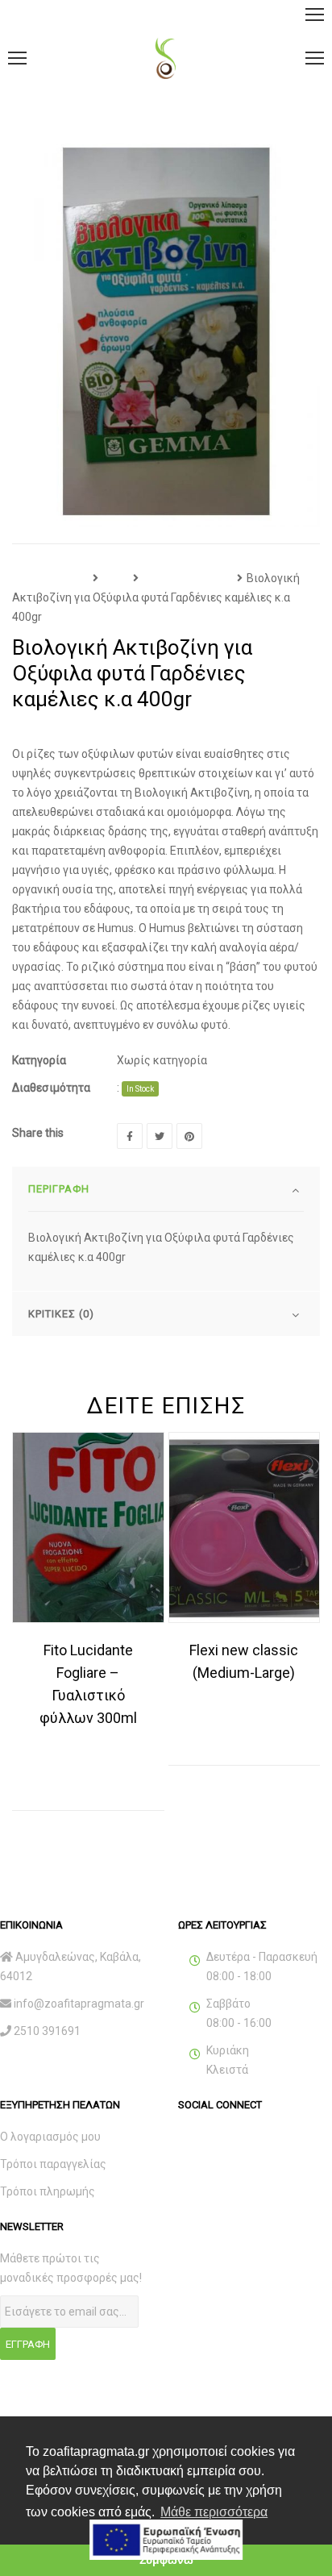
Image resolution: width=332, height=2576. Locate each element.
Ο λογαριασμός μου (50, 2137)
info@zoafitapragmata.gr (79, 2004)
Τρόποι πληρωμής (48, 2191)
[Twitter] (160, 1136)
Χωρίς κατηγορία (188, 578)
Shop (116, 578)
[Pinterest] (189, 1136)
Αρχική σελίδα (50, 578)
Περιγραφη (59, 1189)
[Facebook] (130, 1136)
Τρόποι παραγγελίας (53, 2164)
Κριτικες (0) (61, 1314)
